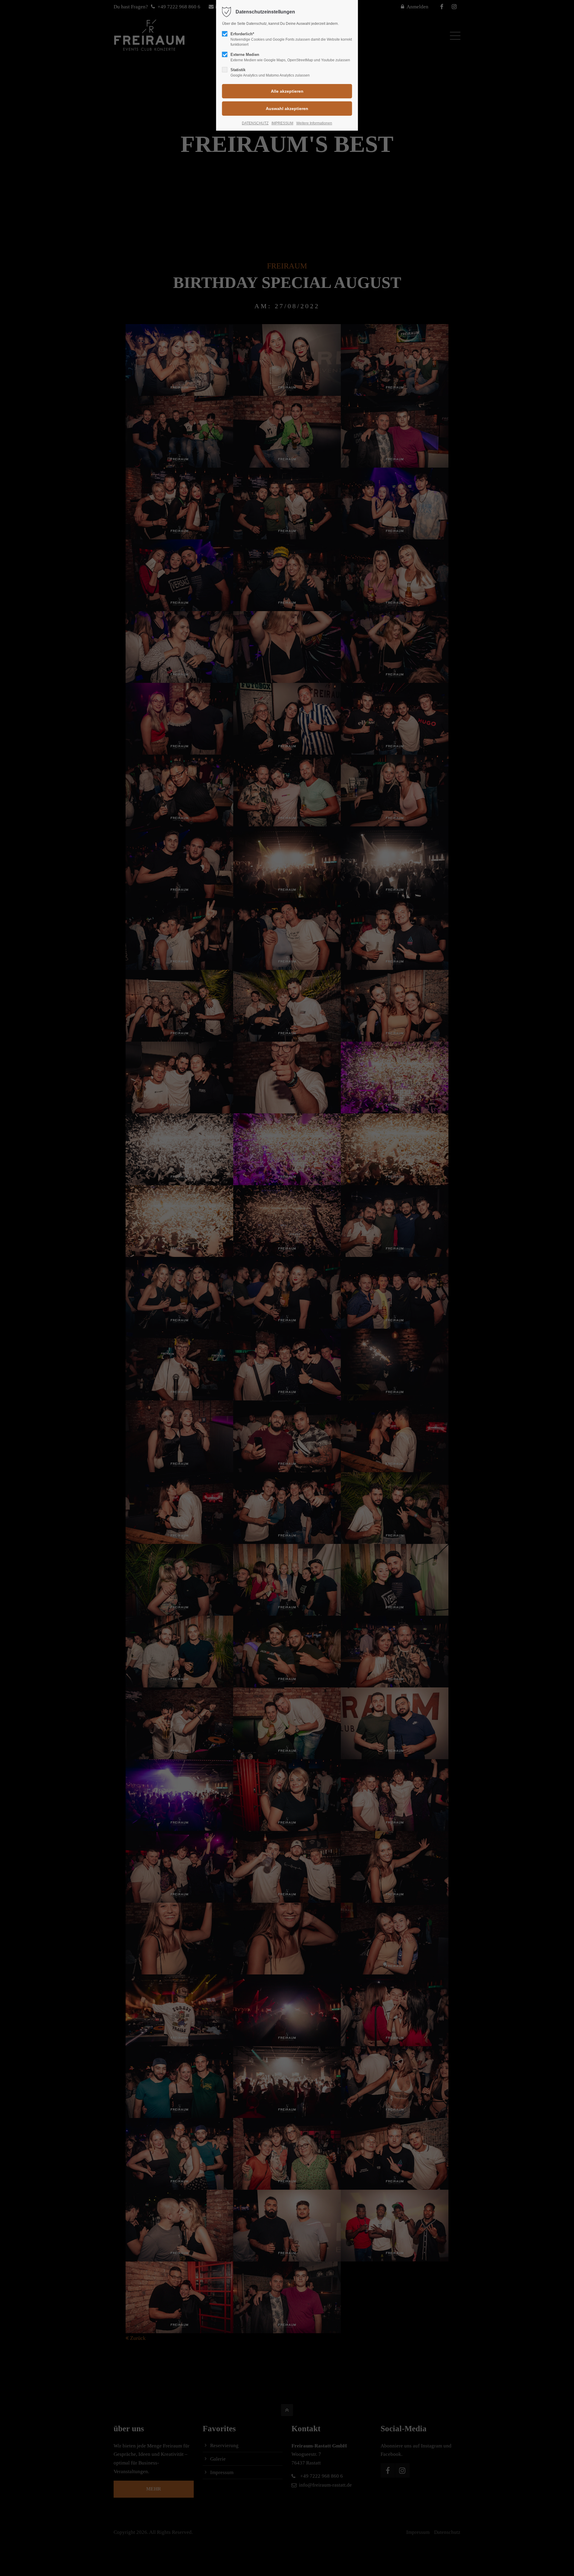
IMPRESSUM (282, 123)
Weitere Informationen (314, 123)
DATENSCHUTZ (255, 123)
